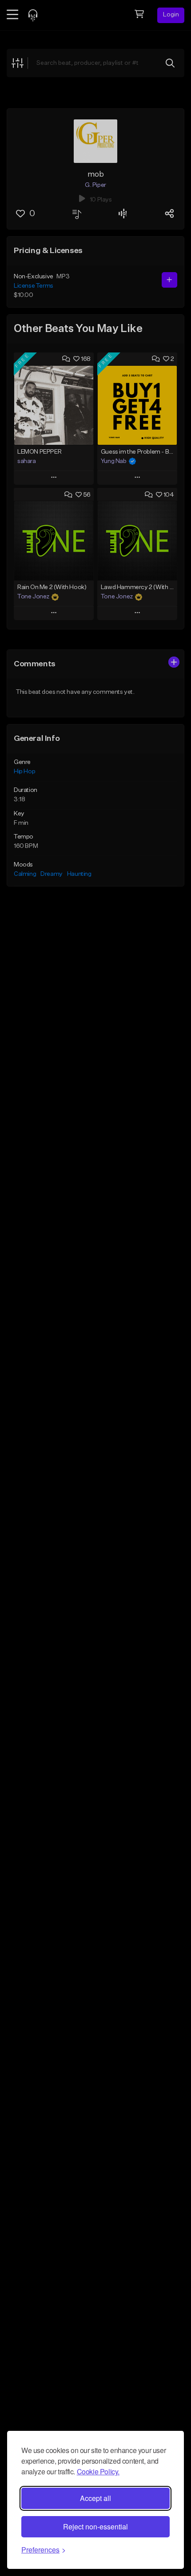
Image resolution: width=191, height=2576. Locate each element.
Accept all (95, 2498)
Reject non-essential (95, 2527)
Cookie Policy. (98, 2471)
